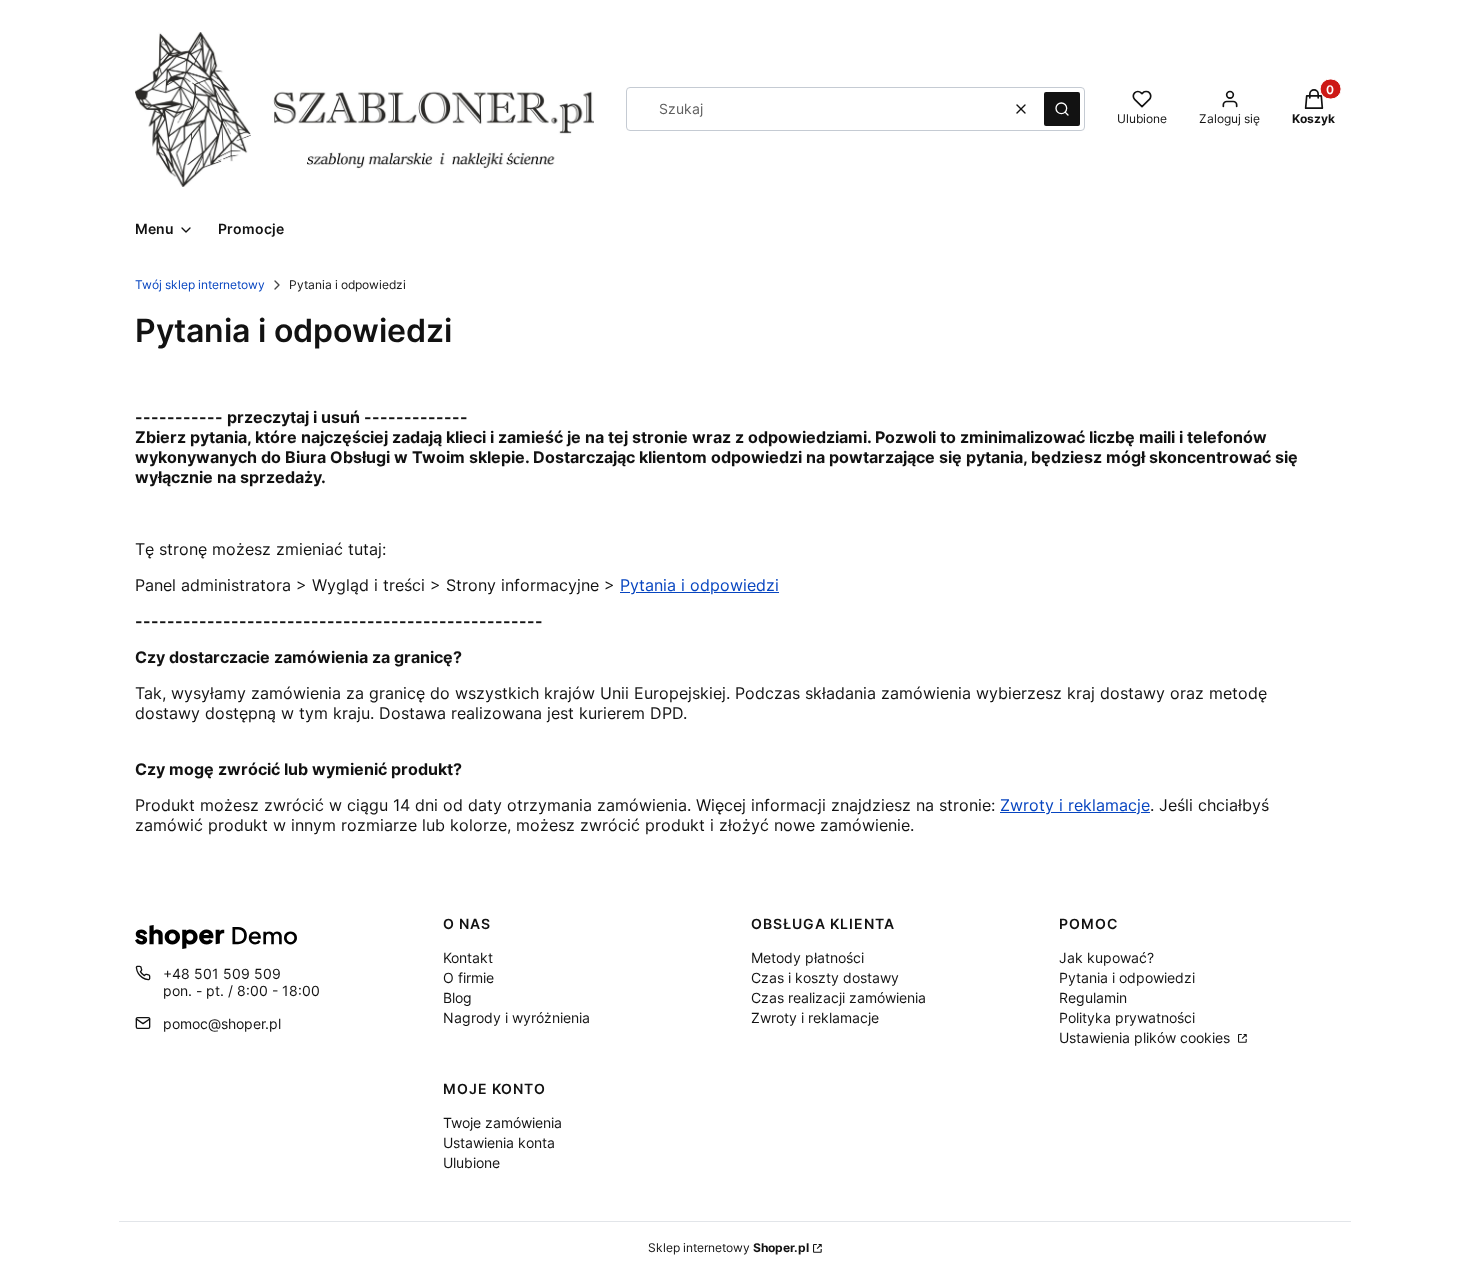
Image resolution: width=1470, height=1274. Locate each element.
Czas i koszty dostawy (825, 977)
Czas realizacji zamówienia (838, 997)
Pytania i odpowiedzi (699, 585)
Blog (457, 997)
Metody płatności (807, 957)
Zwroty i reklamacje (815, 1017)
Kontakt (468, 957)
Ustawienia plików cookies (1146, 1037)
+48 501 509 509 (222, 973)
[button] (1062, 109)
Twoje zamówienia (502, 1122)
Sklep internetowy (728, 1247)
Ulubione (471, 1162)
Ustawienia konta (499, 1142)
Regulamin (1093, 997)
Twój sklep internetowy (200, 284)
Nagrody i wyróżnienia (516, 1017)
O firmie (468, 977)
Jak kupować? (1106, 957)
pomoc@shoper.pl (222, 1023)
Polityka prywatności (1127, 1017)
